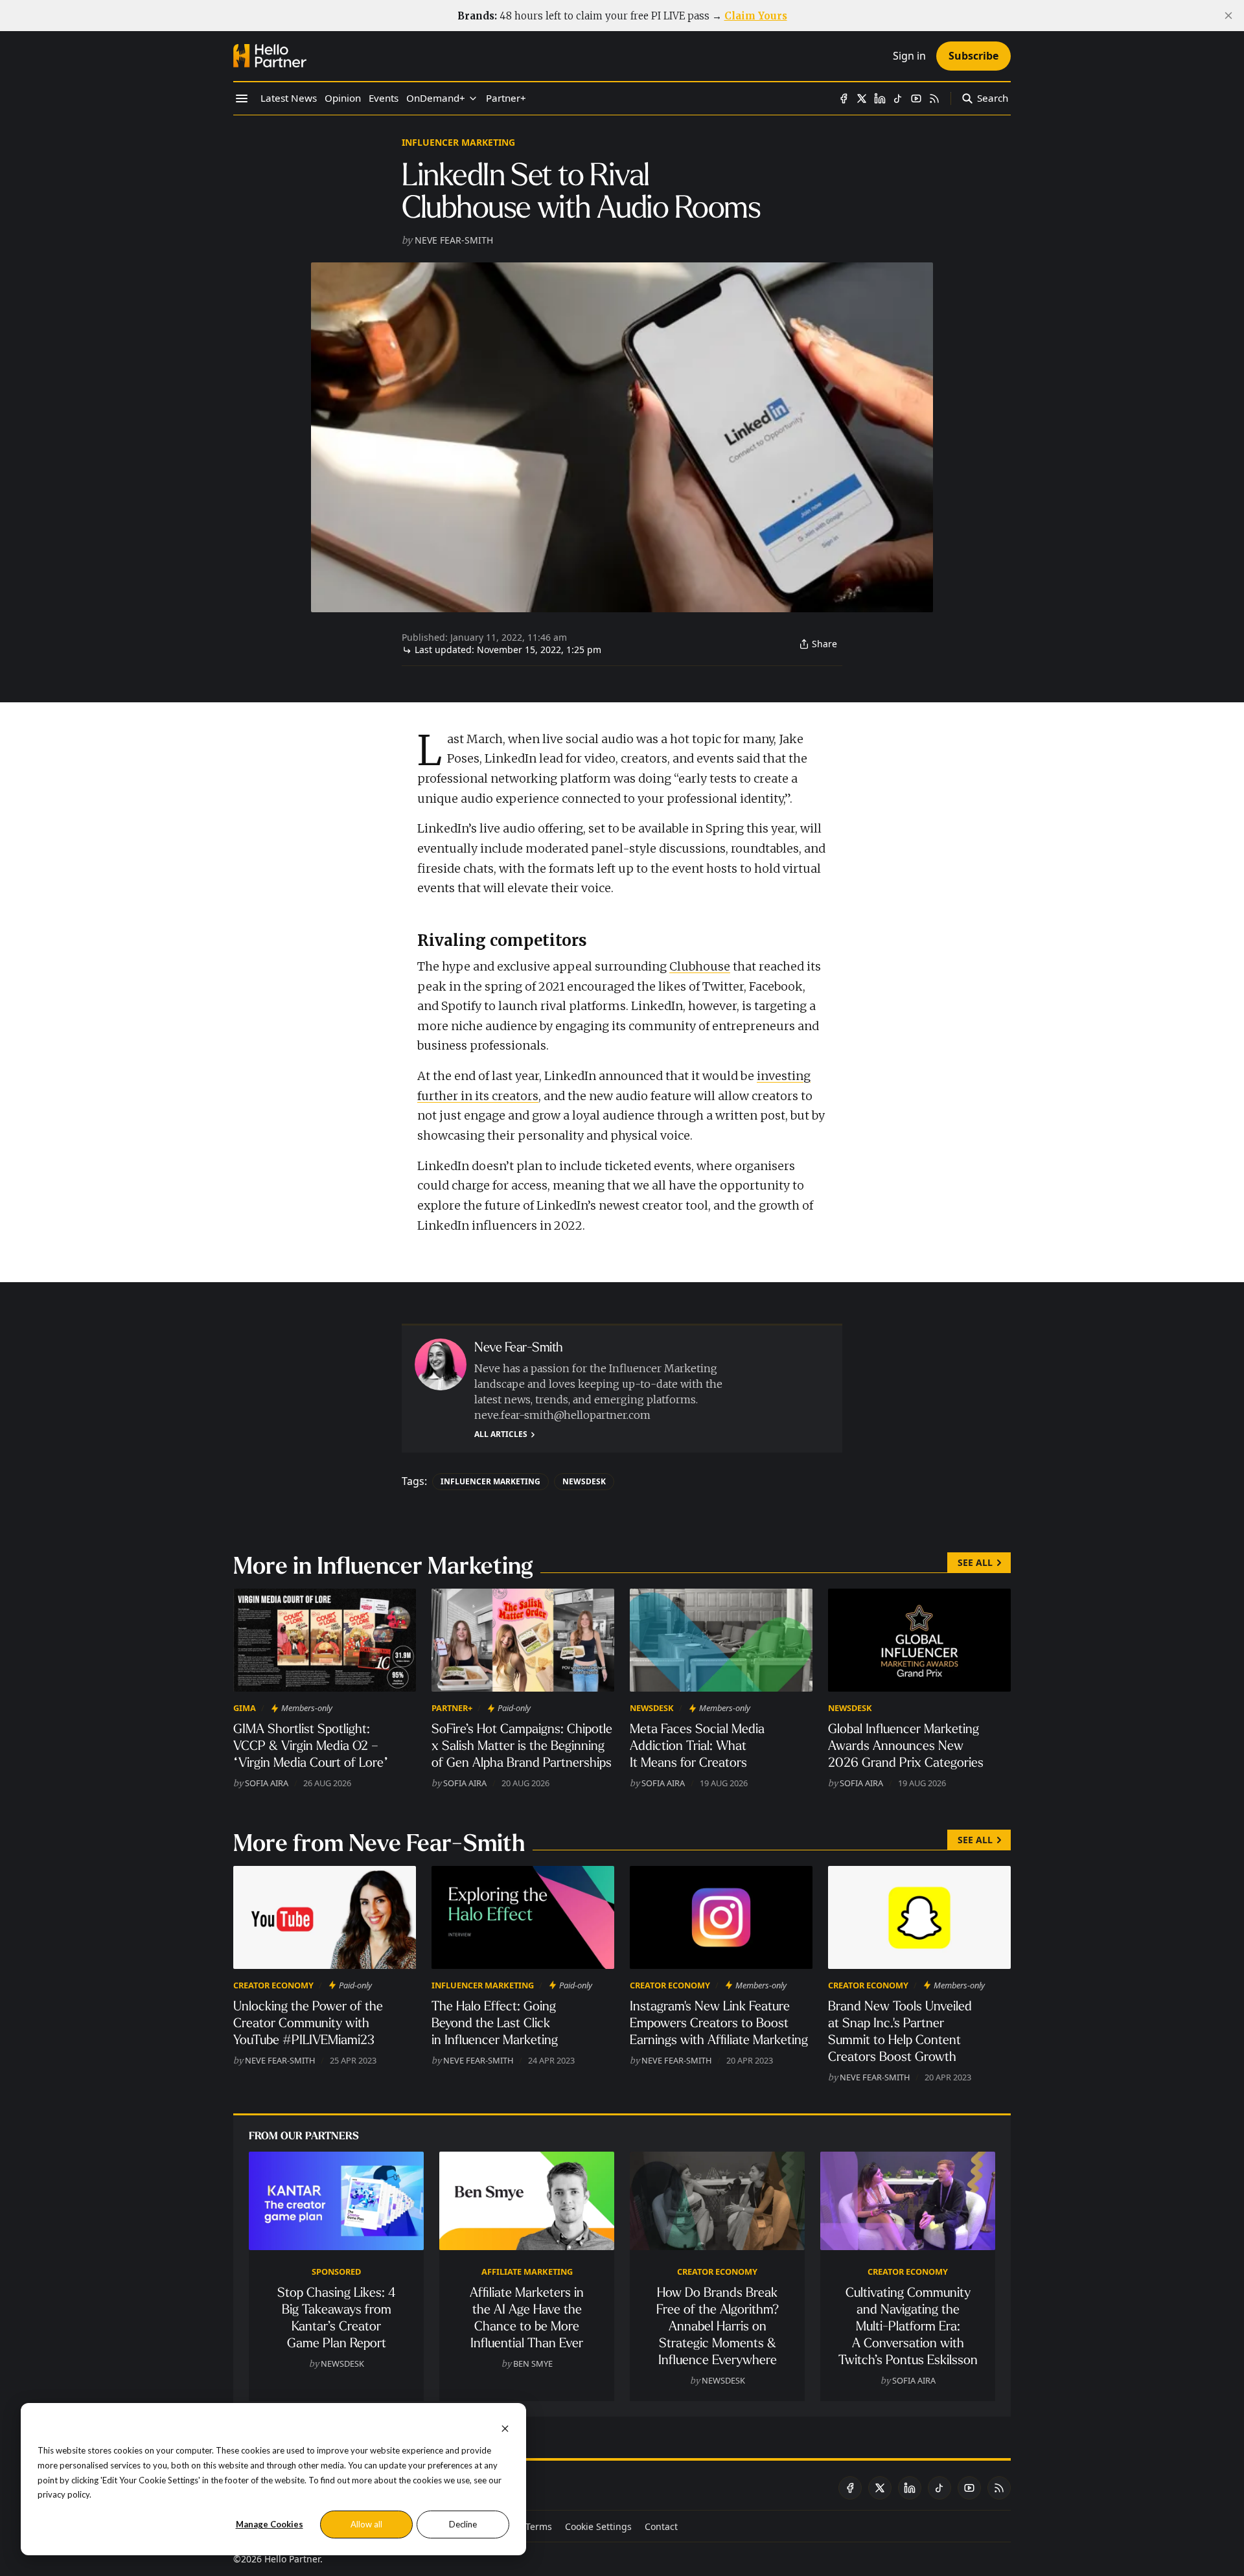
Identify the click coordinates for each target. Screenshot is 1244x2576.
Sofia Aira (267, 1783)
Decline (463, 2524)
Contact (661, 2526)
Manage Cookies (270, 2524)
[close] (1228, 16)
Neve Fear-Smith (454, 240)
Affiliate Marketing (527, 2271)
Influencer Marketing (458, 142)
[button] (436, 98)
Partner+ (452, 1708)
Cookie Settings (598, 2526)
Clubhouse (700, 966)
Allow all (366, 2524)
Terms (539, 2526)
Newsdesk (584, 1481)
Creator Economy (273, 1985)
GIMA (245, 1708)
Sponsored (336, 2271)
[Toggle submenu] (473, 98)
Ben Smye (533, 2363)
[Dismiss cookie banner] (505, 2427)
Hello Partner (292, 2559)
